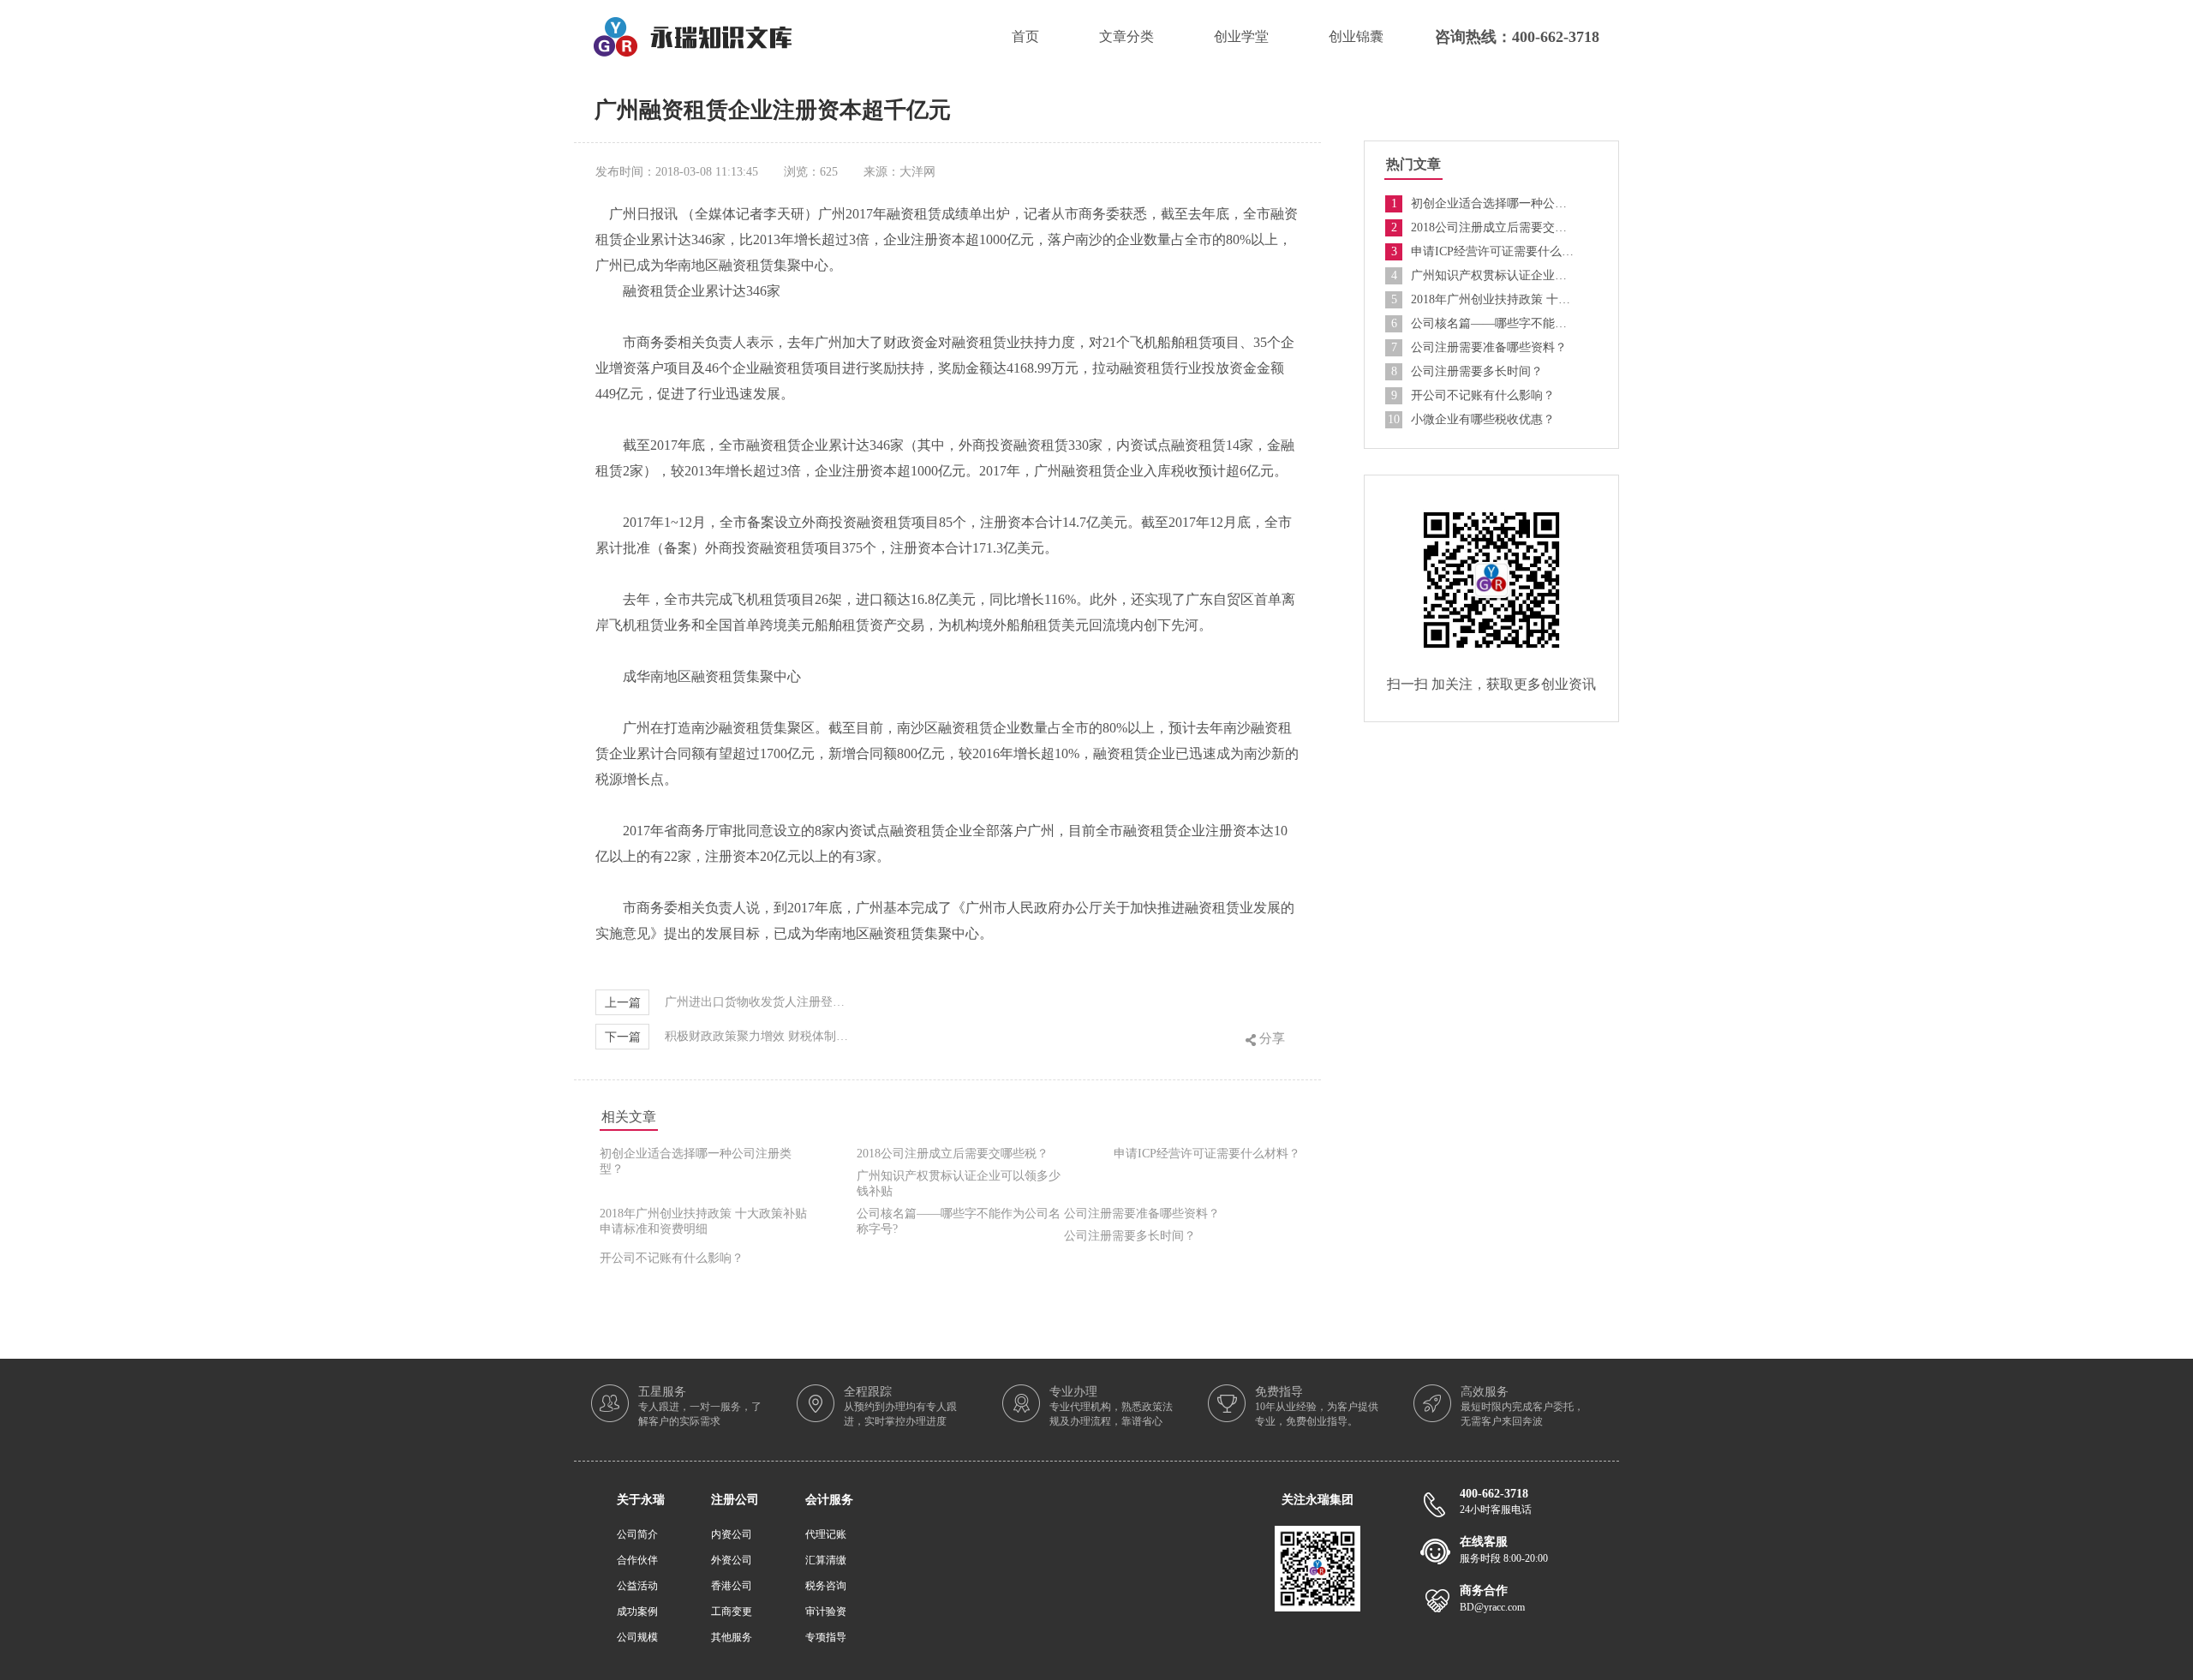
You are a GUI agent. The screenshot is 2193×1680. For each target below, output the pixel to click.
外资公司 (732, 1560)
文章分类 (1126, 36)
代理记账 (826, 1534)
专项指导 (826, 1637)
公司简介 (637, 1534)
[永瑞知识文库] (693, 24)
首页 (1025, 36)
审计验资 (826, 1611)
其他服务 (732, 1637)
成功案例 (637, 1611)
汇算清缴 (826, 1560)
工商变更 (732, 1611)
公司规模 (637, 1637)
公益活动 (637, 1586)
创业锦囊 (1356, 36)
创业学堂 (1241, 36)
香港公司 (732, 1586)
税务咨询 (826, 1586)
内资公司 (732, 1534)
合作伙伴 (637, 1560)
